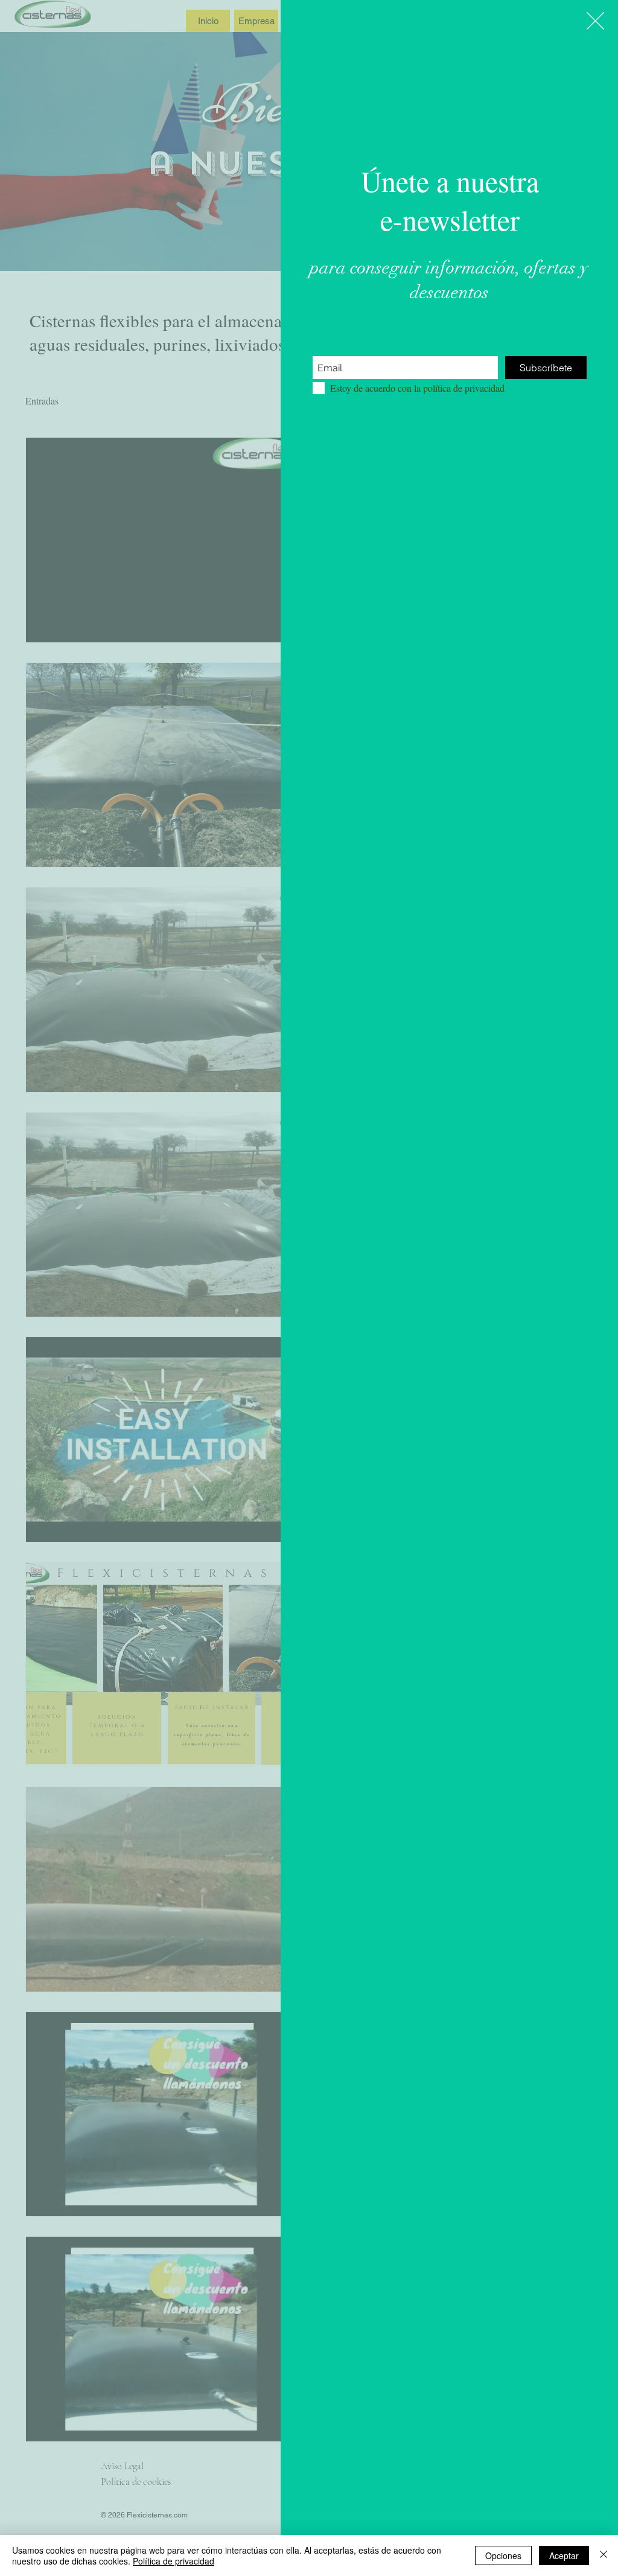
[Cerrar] (604, 2555)
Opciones (503, 2555)
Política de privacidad (174, 2561)
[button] (595, 21)
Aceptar (564, 2555)
